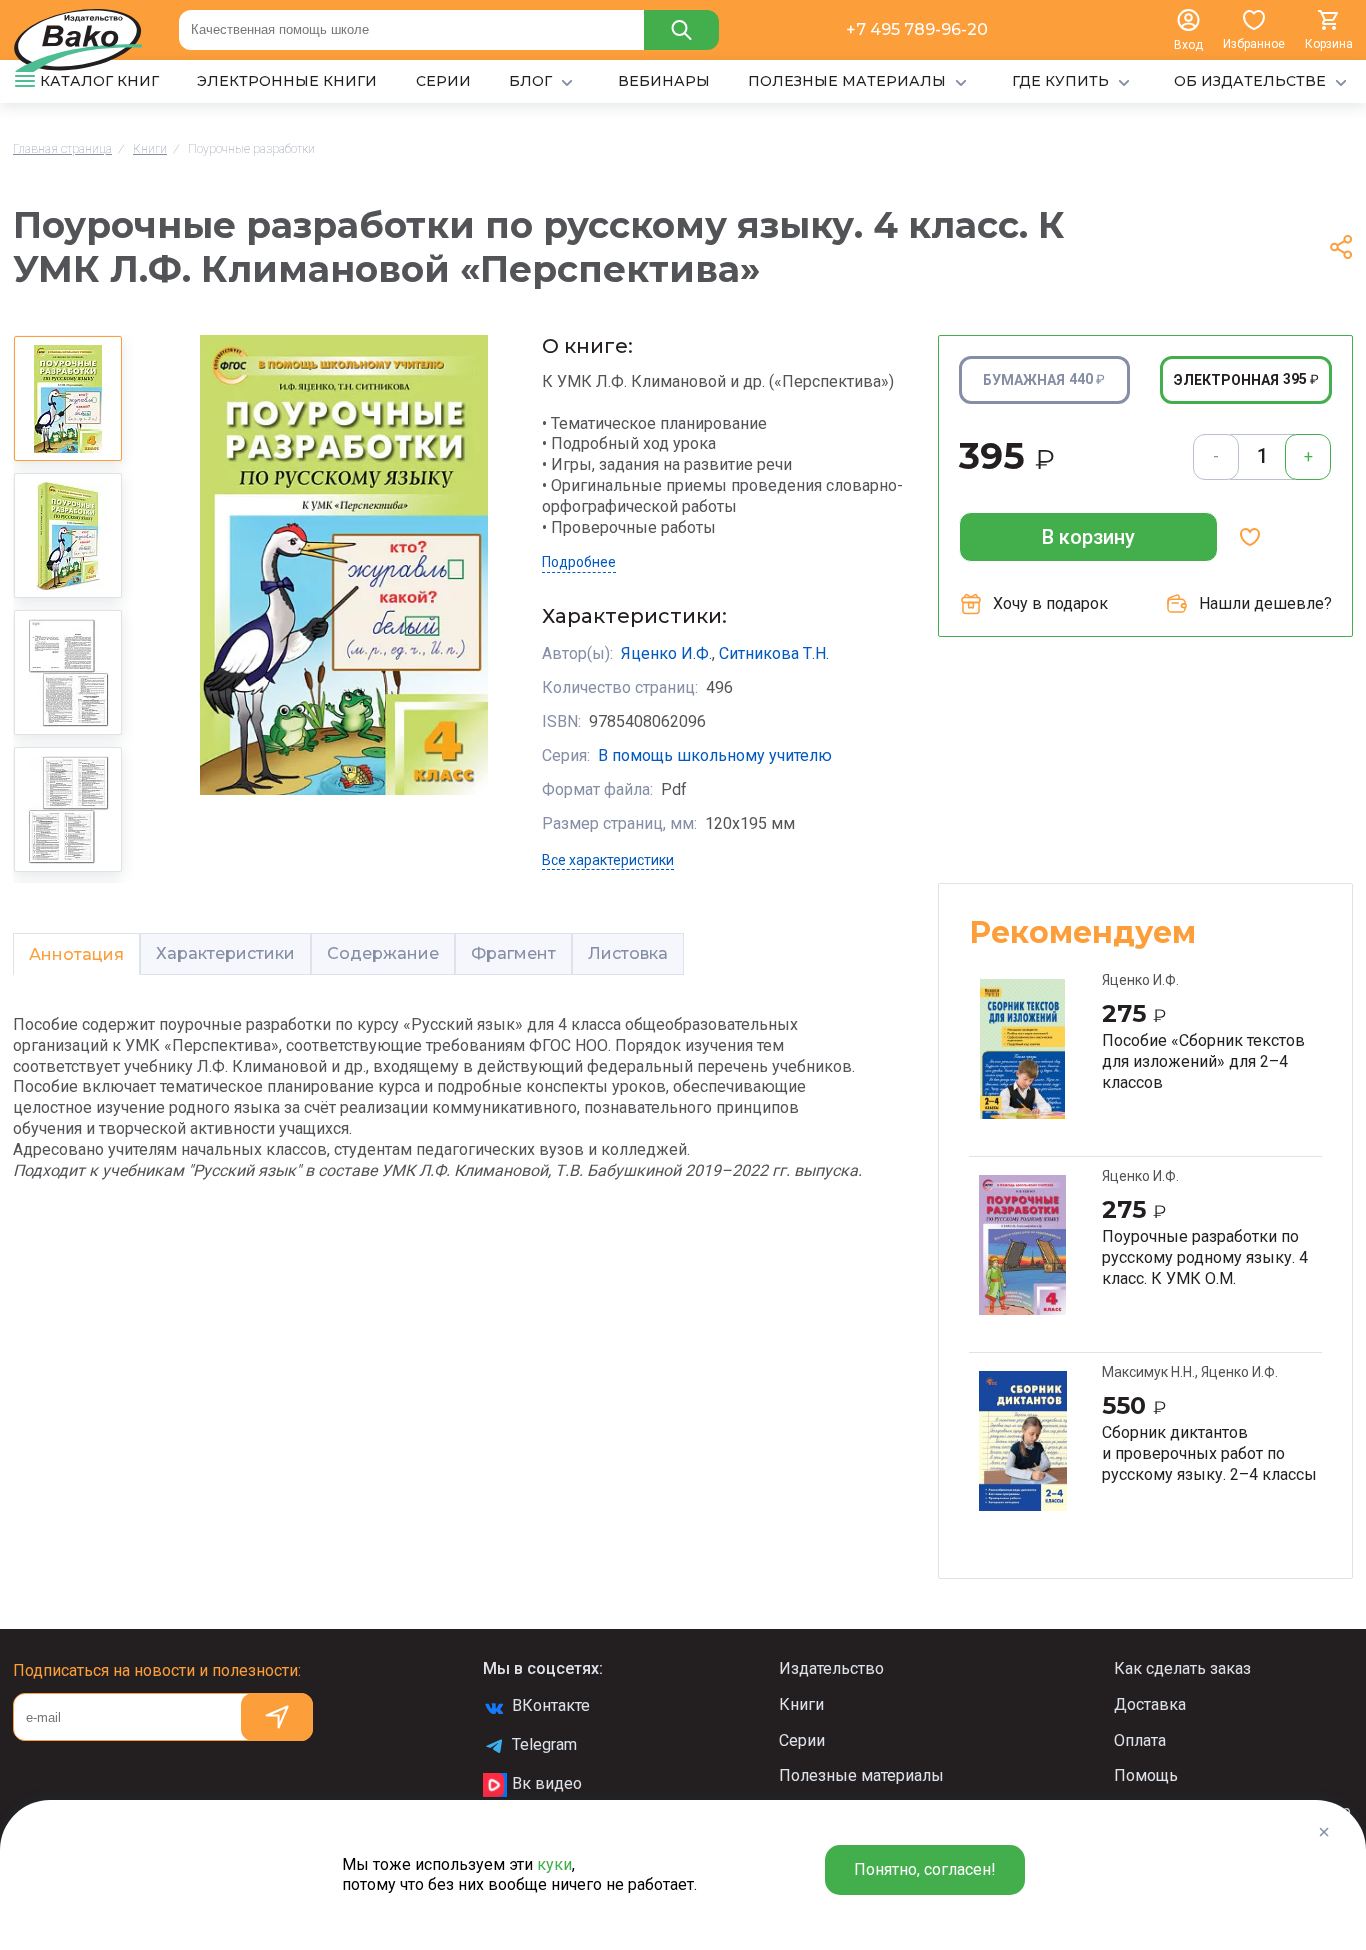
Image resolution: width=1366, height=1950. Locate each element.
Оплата (1140, 1740)
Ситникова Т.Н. (774, 653)
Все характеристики (608, 860)
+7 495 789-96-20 (917, 29)
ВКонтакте (551, 1705)
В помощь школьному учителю (715, 755)
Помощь (1146, 1775)
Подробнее (579, 562)
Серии (802, 1740)
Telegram (544, 1744)
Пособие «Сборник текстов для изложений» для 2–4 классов (1203, 1061)
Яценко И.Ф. (666, 653)
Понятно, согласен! (925, 1869)
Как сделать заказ (1182, 1668)
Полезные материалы (861, 1775)
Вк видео (547, 1783)
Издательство (831, 1668)
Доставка (1150, 1704)
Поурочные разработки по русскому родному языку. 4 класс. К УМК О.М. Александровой (1205, 1257)
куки (554, 1864)
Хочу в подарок (1050, 603)
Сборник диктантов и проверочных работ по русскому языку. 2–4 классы (1209, 1453)
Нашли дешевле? (1265, 603)
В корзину (1088, 537)
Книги (801, 1704)
